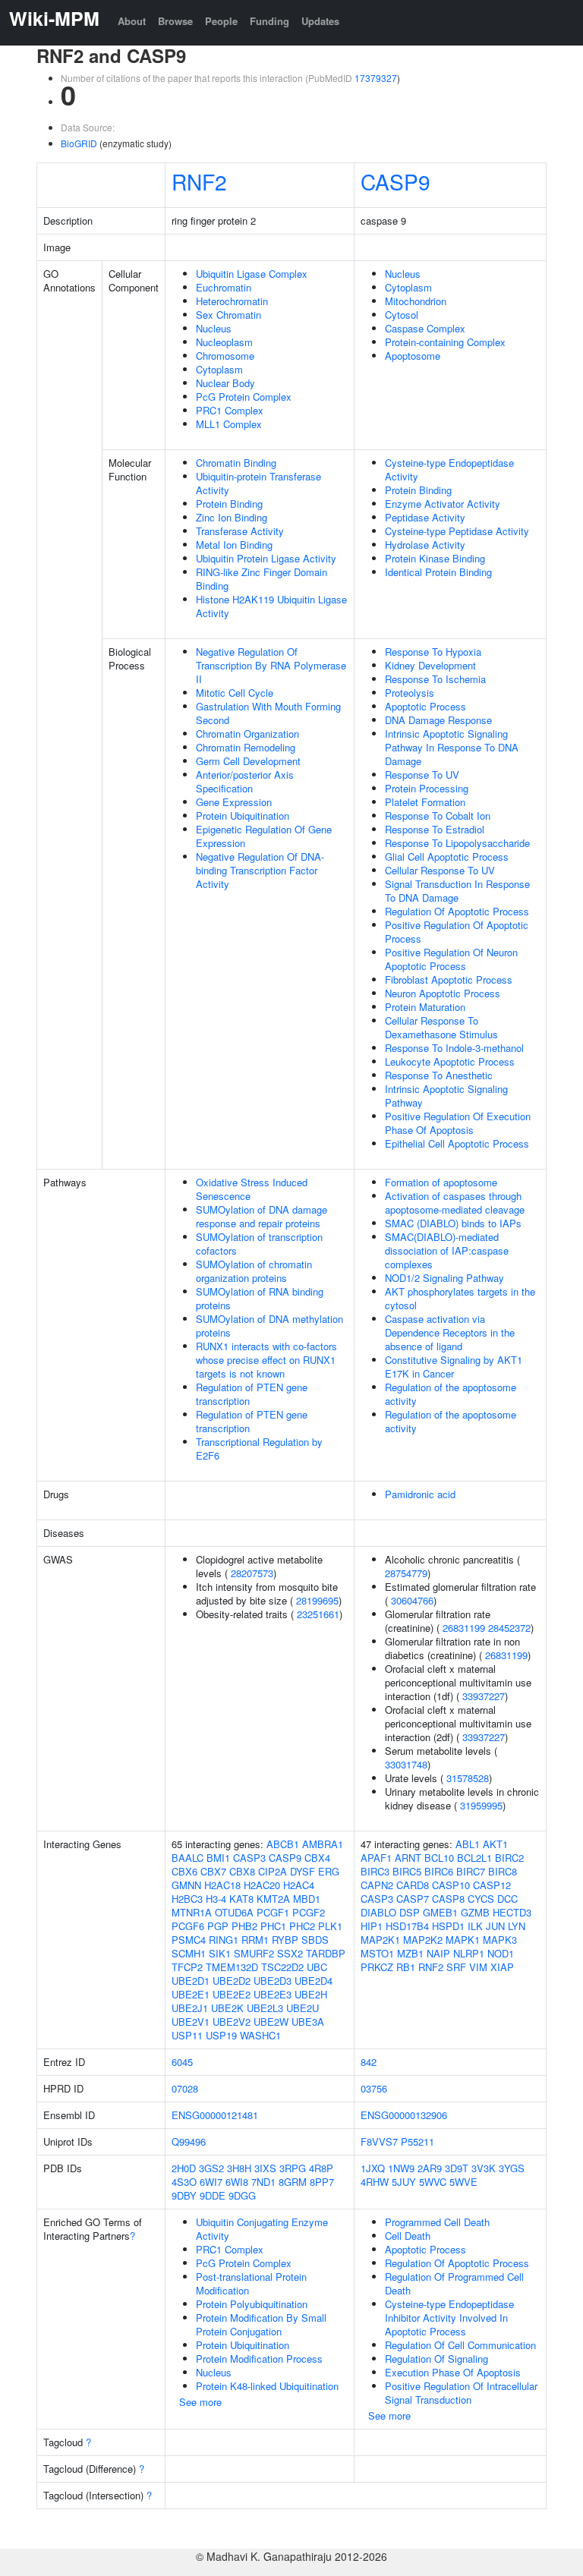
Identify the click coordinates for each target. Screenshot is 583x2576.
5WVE (463, 2182)
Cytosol (402, 315)
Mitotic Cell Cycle (235, 693)
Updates (320, 21)
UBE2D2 (232, 1981)
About (132, 21)
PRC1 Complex (230, 410)
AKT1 (495, 1844)
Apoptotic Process (425, 706)
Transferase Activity (240, 531)
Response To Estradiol (435, 829)
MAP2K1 (380, 1940)
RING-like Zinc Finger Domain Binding (262, 579)
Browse (175, 21)
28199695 (317, 1600)
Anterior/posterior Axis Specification (245, 781)
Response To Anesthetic (439, 1075)
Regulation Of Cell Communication (460, 2345)
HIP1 (372, 1926)
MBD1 (307, 1899)
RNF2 (199, 181)
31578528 (468, 1778)
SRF (456, 1967)
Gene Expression (234, 802)
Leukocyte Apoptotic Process (450, 1061)
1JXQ (373, 2168)
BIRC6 (439, 1871)
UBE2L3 (265, 2008)
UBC (317, 1967)
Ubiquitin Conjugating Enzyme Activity (262, 2229)
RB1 (406, 1967)
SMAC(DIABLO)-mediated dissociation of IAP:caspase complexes (447, 1250)
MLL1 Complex (229, 424)
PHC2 (302, 1926)
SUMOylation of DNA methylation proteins (269, 1326)
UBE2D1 (191, 1981)
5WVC (433, 2182)
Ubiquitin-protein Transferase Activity (258, 483)
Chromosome (225, 356)
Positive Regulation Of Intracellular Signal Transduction (461, 2393)
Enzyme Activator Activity (443, 504)
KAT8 (241, 1899)
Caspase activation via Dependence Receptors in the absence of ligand (450, 1332)
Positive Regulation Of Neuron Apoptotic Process (451, 959)
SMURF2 (254, 1953)
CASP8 (448, 1899)
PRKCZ (377, 1967)
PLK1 (330, 1926)
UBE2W (271, 2022)
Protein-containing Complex (445, 342)
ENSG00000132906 (404, 2115)
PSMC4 (189, 1940)
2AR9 (430, 2168)
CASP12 (492, 1885)
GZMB (475, 1912)
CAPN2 (377, 1885)
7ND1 (263, 2182)
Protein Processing (427, 788)
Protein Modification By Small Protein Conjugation (261, 2324)
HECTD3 (512, 1912)
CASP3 (249, 1858)
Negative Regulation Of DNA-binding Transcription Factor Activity (260, 870)
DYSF (303, 1871)
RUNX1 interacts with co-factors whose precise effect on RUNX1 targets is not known (266, 1360)
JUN (495, 1926)
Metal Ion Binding (234, 545)
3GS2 (211, 2168)
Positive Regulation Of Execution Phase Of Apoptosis (458, 1123)
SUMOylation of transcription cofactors (259, 1244)
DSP (410, 1912)
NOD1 (501, 1953)
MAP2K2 (423, 1940)
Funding (269, 21)
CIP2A (273, 1871)
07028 (185, 2088)
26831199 (464, 1628)
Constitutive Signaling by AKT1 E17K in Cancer (454, 1367)
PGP (218, 1926)
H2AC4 (299, 1885)
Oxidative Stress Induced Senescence (252, 1189)
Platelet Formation (425, 802)
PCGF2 (309, 1912)
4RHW (375, 2182)
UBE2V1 (191, 2022)
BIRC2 (509, 1858)
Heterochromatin (232, 301)
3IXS (265, 2168)
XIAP (502, 1967)
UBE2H (311, 1994)
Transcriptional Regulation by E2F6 (259, 1449)
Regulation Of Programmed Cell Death (454, 2283)
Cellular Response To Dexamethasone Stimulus (441, 1027)
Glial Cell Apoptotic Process (447, 857)
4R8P (321, 2168)
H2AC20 (262, 1885)
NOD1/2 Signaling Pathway (444, 1278)
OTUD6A (234, 1912)
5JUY (404, 2182)
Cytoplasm (219, 369)
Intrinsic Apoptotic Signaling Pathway (446, 1096)
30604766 (412, 1600)
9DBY (184, 2195)
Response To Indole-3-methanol (454, 1048)
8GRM (293, 2182)
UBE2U (303, 2008)
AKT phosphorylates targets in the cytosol (460, 1298)
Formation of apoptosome (441, 1182)
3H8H (239, 2168)
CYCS (481, 1899)
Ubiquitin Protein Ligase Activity (266, 558)
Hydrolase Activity (425, 545)
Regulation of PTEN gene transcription (252, 1394)
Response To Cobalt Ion (438, 816)
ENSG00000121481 (215, 2115)
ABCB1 (283, 1844)
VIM (478, 1967)
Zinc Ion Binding (232, 517)
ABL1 (468, 1844)
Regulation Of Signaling (436, 2359)
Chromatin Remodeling (246, 747)
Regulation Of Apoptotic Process (457, 911)
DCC (507, 1899)
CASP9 (395, 181)
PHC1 (273, 1926)
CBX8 (242, 1871)
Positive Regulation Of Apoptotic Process (457, 932)
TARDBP (326, 1953)
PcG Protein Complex (244, 397)
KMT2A (273, 1899)
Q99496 (189, 2141)
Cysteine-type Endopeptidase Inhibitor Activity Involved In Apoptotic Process (449, 2318)
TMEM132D (232, 1967)
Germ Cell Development (248, 761)
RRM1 (255, 1940)
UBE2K (227, 2008)
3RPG (293, 2168)
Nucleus (214, 328)
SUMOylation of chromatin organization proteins (254, 1271)
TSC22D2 (282, 1967)
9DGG (242, 2195)
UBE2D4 (314, 1981)
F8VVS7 (379, 2141)
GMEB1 (440, 1912)
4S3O (184, 2182)
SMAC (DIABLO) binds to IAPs (453, 1223)
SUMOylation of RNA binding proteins (260, 1298)
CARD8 (413, 1885)
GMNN (186, 1885)
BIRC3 (375, 1871)
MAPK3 (500, 1940)
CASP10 (451, 1885)
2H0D (184, 2168)
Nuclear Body (225, 383)
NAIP (438, 1953)
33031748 (406, 1764)
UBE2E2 (232, 1994)
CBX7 (213, 1871)
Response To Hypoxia (433, 652)
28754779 (406, 1573)
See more (200, 2402)
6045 (182, 2062)
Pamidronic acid (420, 1494)
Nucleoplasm (224, 342)
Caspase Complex (425, 328)
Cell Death (408, 2236)
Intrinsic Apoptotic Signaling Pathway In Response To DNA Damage (452, 747)
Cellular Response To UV (440, 870)
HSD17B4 (407, 1926)
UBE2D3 (273, 1981)
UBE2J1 (190, 2008)
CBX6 (184, 1871)
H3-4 (216, 1899)
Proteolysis (410, 693)
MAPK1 (463, 1940)
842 (369, 2062)
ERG (329, 1871)
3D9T (457, 2168)
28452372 (509, 1628)
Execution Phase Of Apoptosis (453, 2372)
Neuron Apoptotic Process (443, 993)
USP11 (187, 2035)
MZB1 (410, 1953)
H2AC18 (222, 1885)
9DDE (213, 2195)
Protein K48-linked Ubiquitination (267, 2386)
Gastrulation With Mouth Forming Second (268, 713)
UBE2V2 (232, 2022)
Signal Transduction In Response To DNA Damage (457, 891)
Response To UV (422, 775)
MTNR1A (192, 1912)
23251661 (318, 1614)
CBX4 (317, 1858)
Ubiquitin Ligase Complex (252, 274)
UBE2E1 (191, 1994)
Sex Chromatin (228, 315)
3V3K (484, 2168)
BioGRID (79, 143)
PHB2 (244, 1926)
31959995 (481, 1805)
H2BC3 (187, 1899)
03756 (374, 2088)
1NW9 (401, 2168)
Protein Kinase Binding (435, 558)
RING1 (224, 1940)
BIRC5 (407, 1871)
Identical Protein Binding (438, 572)
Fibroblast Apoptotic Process (449, 979)
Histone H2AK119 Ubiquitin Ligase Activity (271, 606)
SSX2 (290, 1953)
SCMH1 (189, 1953)
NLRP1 (469, 1953)
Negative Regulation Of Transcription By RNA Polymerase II (271, 665)
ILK (475, 1926)
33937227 (484, 1696)
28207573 (252, 1573)
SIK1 (220, 1953)
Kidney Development (430, 665)
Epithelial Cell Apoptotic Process (457, 1143)
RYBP (285, 1940)
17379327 (376, 78)
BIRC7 (471, 1871)
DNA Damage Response (438, 720)
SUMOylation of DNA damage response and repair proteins (262, 1216)
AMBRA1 (323, 1844)
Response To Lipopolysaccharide (457, 843)
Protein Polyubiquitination (252, 2304)
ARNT (408, 1858)
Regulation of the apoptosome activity (451, 1394)
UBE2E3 (273, 1994)
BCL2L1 (474, 1858)
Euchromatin (224, 287)
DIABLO (378, 1912)
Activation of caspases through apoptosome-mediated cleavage (455, 1203)
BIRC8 (503, 1871)
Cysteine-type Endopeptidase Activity (449, 469)
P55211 (418, 2141)
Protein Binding (229, 504)
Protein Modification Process (259, 2359)
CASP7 (413, 1899)
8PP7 (322, 2182)
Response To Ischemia (435, 679)
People (221, 21)
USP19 (221, 2035)
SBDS (315, 1940)
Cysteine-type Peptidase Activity (457, 531)
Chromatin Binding (236, 463)
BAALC (188, 1858)
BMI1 (218, 1858)
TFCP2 (187, 1967)
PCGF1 (273, 1912)
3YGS (512, 2168)
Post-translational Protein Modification (251, 2283)
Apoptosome (413, 356)
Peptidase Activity (425, 517)
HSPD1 (448, 1926)
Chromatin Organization (247, 734)
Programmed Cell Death (437, 2222)
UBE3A (308, 2022)
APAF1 (376, 1858)
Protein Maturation (425, 1007)
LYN (517, 1926)
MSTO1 (377, 1953)
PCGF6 (188, 1926)
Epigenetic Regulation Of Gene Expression (264, 836)
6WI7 (211, 2182)
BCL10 (439, 1858)
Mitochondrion (416, 301)
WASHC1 (260, 2035)
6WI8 (237, 2182)
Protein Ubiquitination (243, 816)
